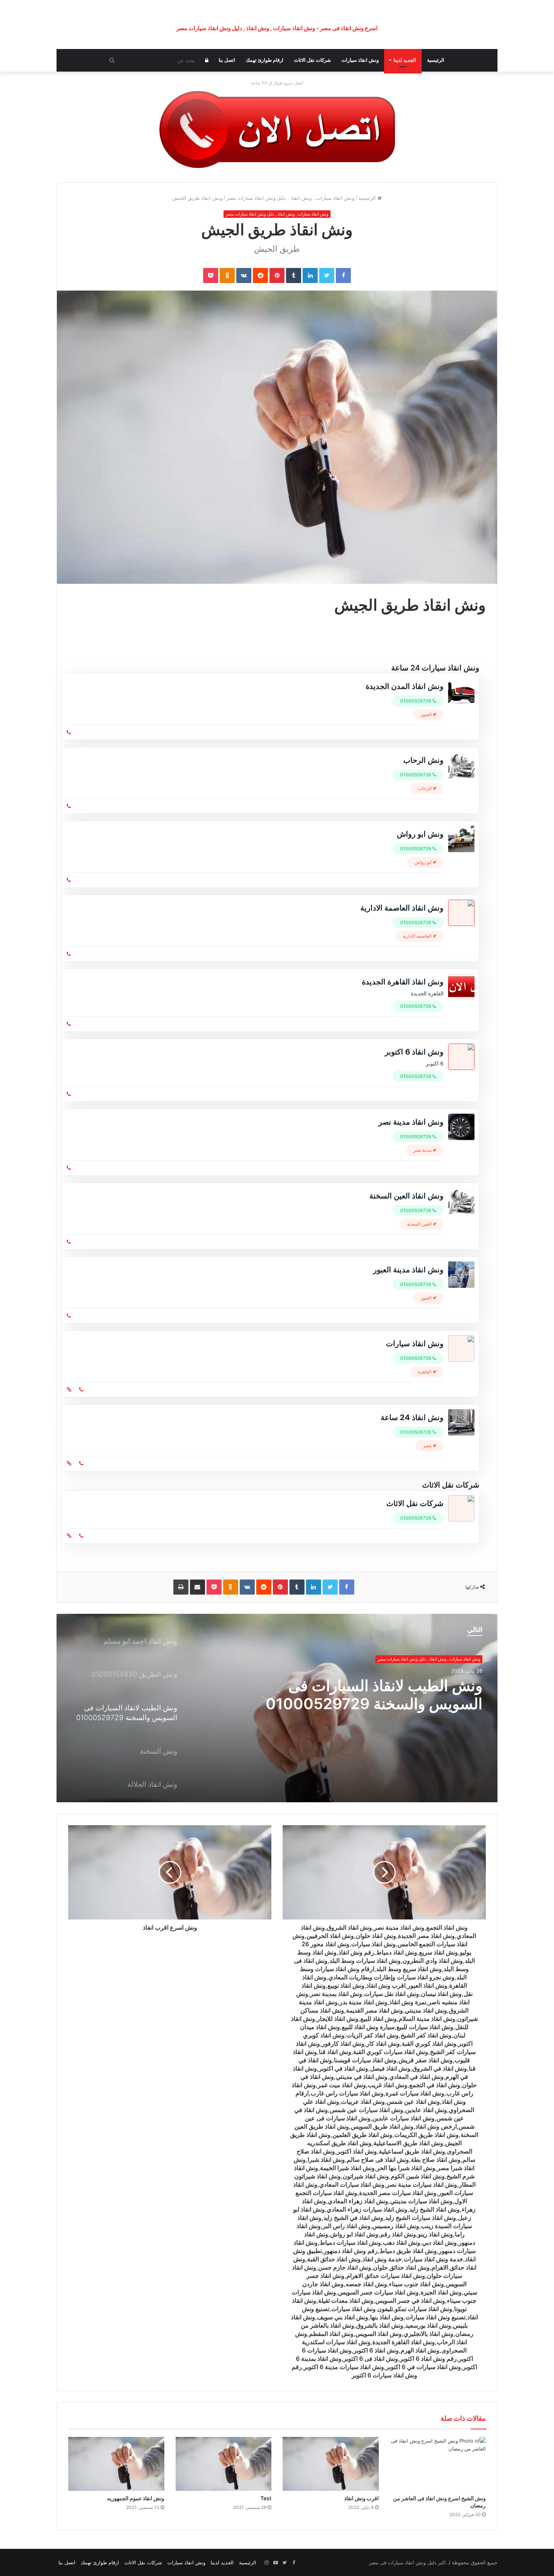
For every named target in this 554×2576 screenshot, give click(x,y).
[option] (277, 1708)
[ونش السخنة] (277, 1708)
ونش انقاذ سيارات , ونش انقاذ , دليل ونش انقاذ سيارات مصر (290, 198)
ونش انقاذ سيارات (360, 60)
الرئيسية (436, 60)
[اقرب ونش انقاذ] (331, 2464)
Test (266, 2498)
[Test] (224, 2464)
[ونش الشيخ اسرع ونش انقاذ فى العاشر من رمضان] (438, 2464)
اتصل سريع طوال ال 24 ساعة (277, 83)
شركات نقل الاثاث (312, 60)
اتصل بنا (227, 60)
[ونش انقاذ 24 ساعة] (277, 129)
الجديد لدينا (405, 60)
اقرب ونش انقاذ (361, 2498)
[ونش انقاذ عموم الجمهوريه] (116, 2464)
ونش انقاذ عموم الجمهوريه (136, 2498)
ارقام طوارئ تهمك (265, 60)
